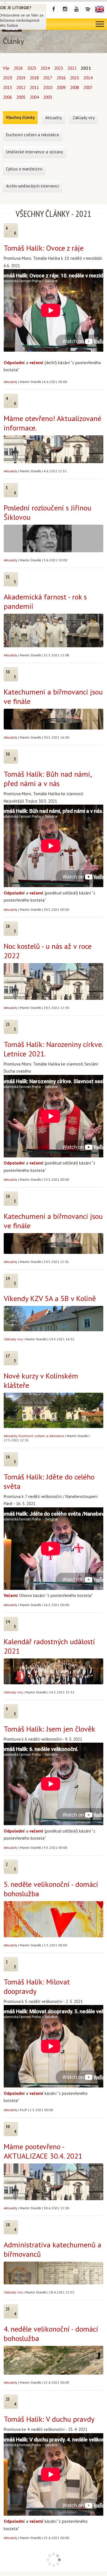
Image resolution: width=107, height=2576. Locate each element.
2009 (61, 87)
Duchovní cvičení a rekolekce (41, 1436)
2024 (45, 68)
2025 (32, 68)
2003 (48, 97)
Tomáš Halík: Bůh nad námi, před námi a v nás (48, 779)
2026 (18, 68)
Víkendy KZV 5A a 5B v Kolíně (50, 1298)
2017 (48, 78)
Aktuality (11, 382)
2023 (58, 68)
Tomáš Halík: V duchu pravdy (49, 2419)
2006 (7, 97)
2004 (34, 97)
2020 (7, 78)
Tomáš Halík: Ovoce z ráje (44, 248)
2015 (74, 78)
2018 (34, 78)
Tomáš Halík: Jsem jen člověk (50, 1729)
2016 (61, 78)
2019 (21, 78)
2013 (7, 87)
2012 (21, 87)
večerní (36, 2093)
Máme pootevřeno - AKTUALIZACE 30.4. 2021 (43, 2151)
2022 (72, 68)
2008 (74, 87)
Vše (6, 68)
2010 (48, 87)
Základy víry (13, 1339)
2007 (88, 87)
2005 (21, 97)
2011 (34, 87)
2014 (88, 78)
